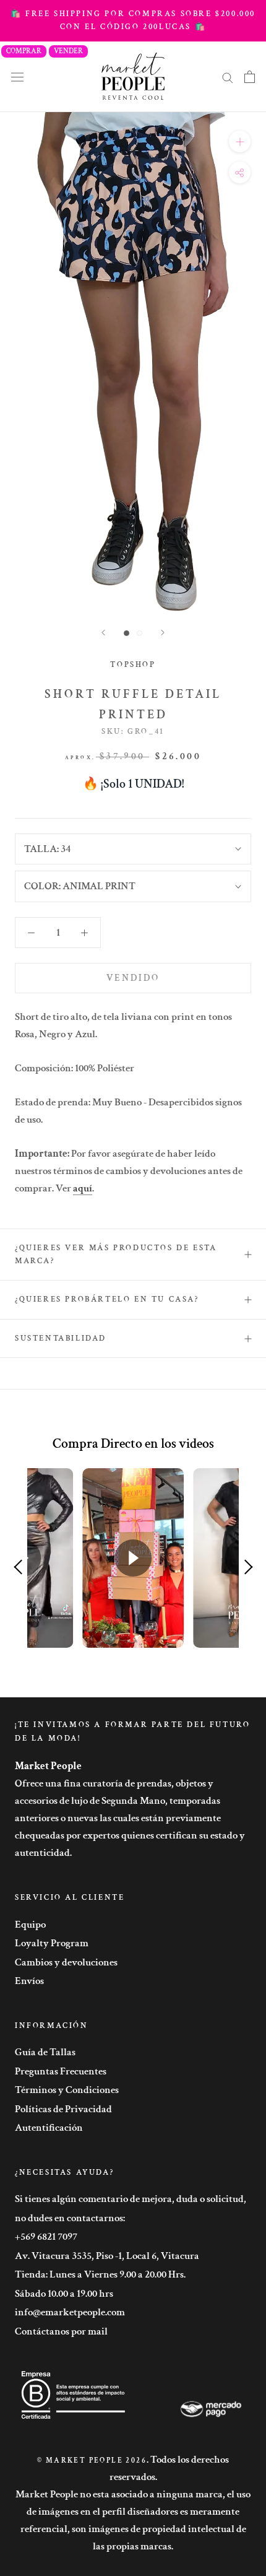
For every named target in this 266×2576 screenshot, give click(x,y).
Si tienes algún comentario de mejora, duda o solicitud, (131, 2199)
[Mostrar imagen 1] (127, 633)
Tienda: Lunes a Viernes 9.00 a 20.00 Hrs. (100, 2274)
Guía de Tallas (45, 2052)
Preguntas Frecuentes (61, 2071)
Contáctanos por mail (61, 2331)
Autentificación (49, 2128)
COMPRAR (24, 51)
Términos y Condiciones (67, 2090)
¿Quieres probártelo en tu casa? (107, 1299)
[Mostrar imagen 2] (139, 633)
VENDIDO (133, 978)
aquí (83, 1188)
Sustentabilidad (61, 1338)
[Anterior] (103, 633)
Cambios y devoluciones (66, 1962)
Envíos (29, 1981)
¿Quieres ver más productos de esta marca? (116, 1255)
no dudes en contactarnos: (70, 2218)
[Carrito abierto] (250, 77)
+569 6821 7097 (46, 2237)
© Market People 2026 (92, 2461)
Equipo (30, 1925)
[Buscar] (228, 77)
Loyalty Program (52, 1943)
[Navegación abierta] (17, 76)
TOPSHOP (133, 665)
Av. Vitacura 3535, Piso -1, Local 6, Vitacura (107, 2256)
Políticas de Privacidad (63, 2109)
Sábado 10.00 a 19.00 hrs (64, 2294)
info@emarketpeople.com (70, 2312)
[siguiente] (163, 633)
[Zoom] (240, 141)
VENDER (68, 51)
